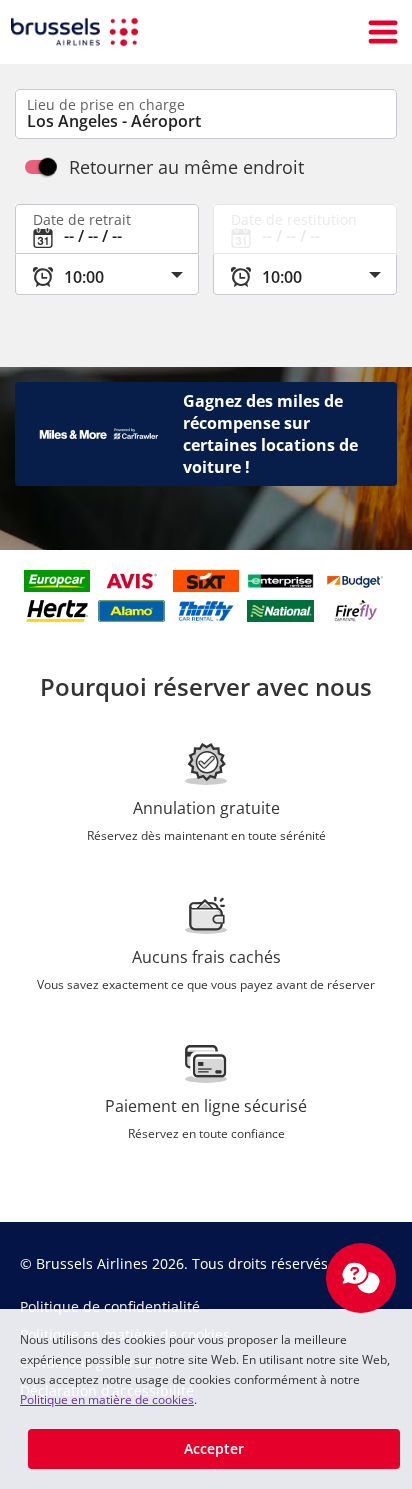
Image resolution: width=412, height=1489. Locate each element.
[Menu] (383, 32)
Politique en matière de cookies (107, 1399)
